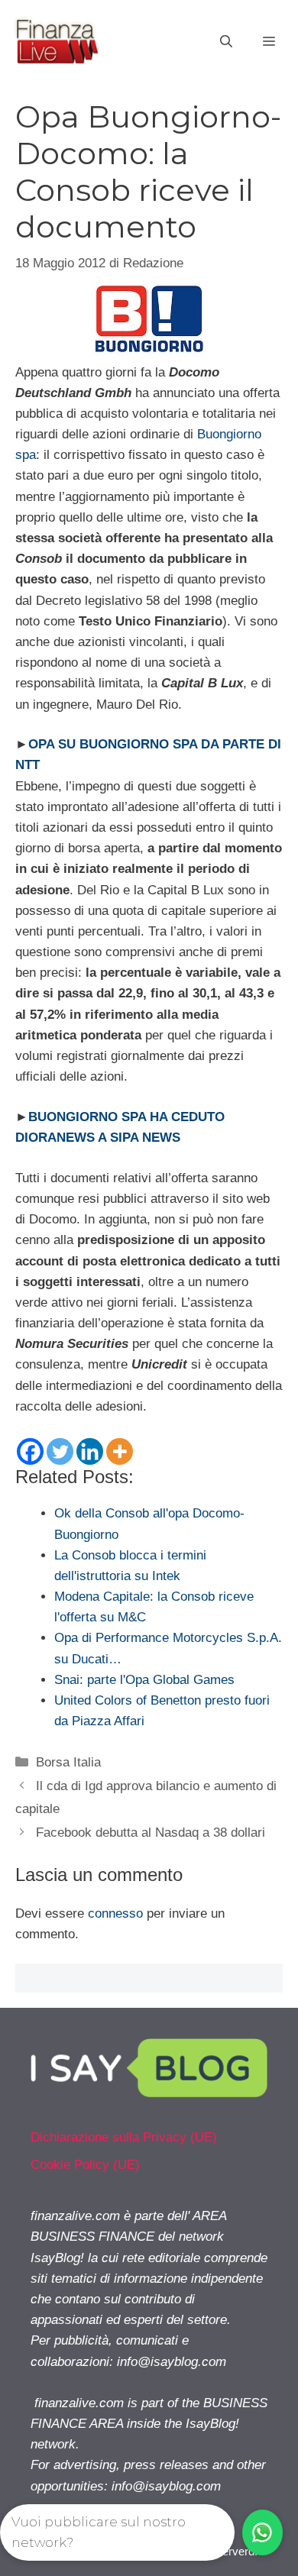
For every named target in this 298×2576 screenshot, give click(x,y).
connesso (115, 1913)
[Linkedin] (90, 1451)
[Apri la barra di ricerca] (226, 42)
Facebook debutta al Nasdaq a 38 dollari (151, 1833)
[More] (120, 1451)
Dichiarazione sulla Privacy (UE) (124, 2137)
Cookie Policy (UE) (85, 2165)
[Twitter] (60, 1451)
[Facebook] (30, 1451)
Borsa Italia (68, 1762)
